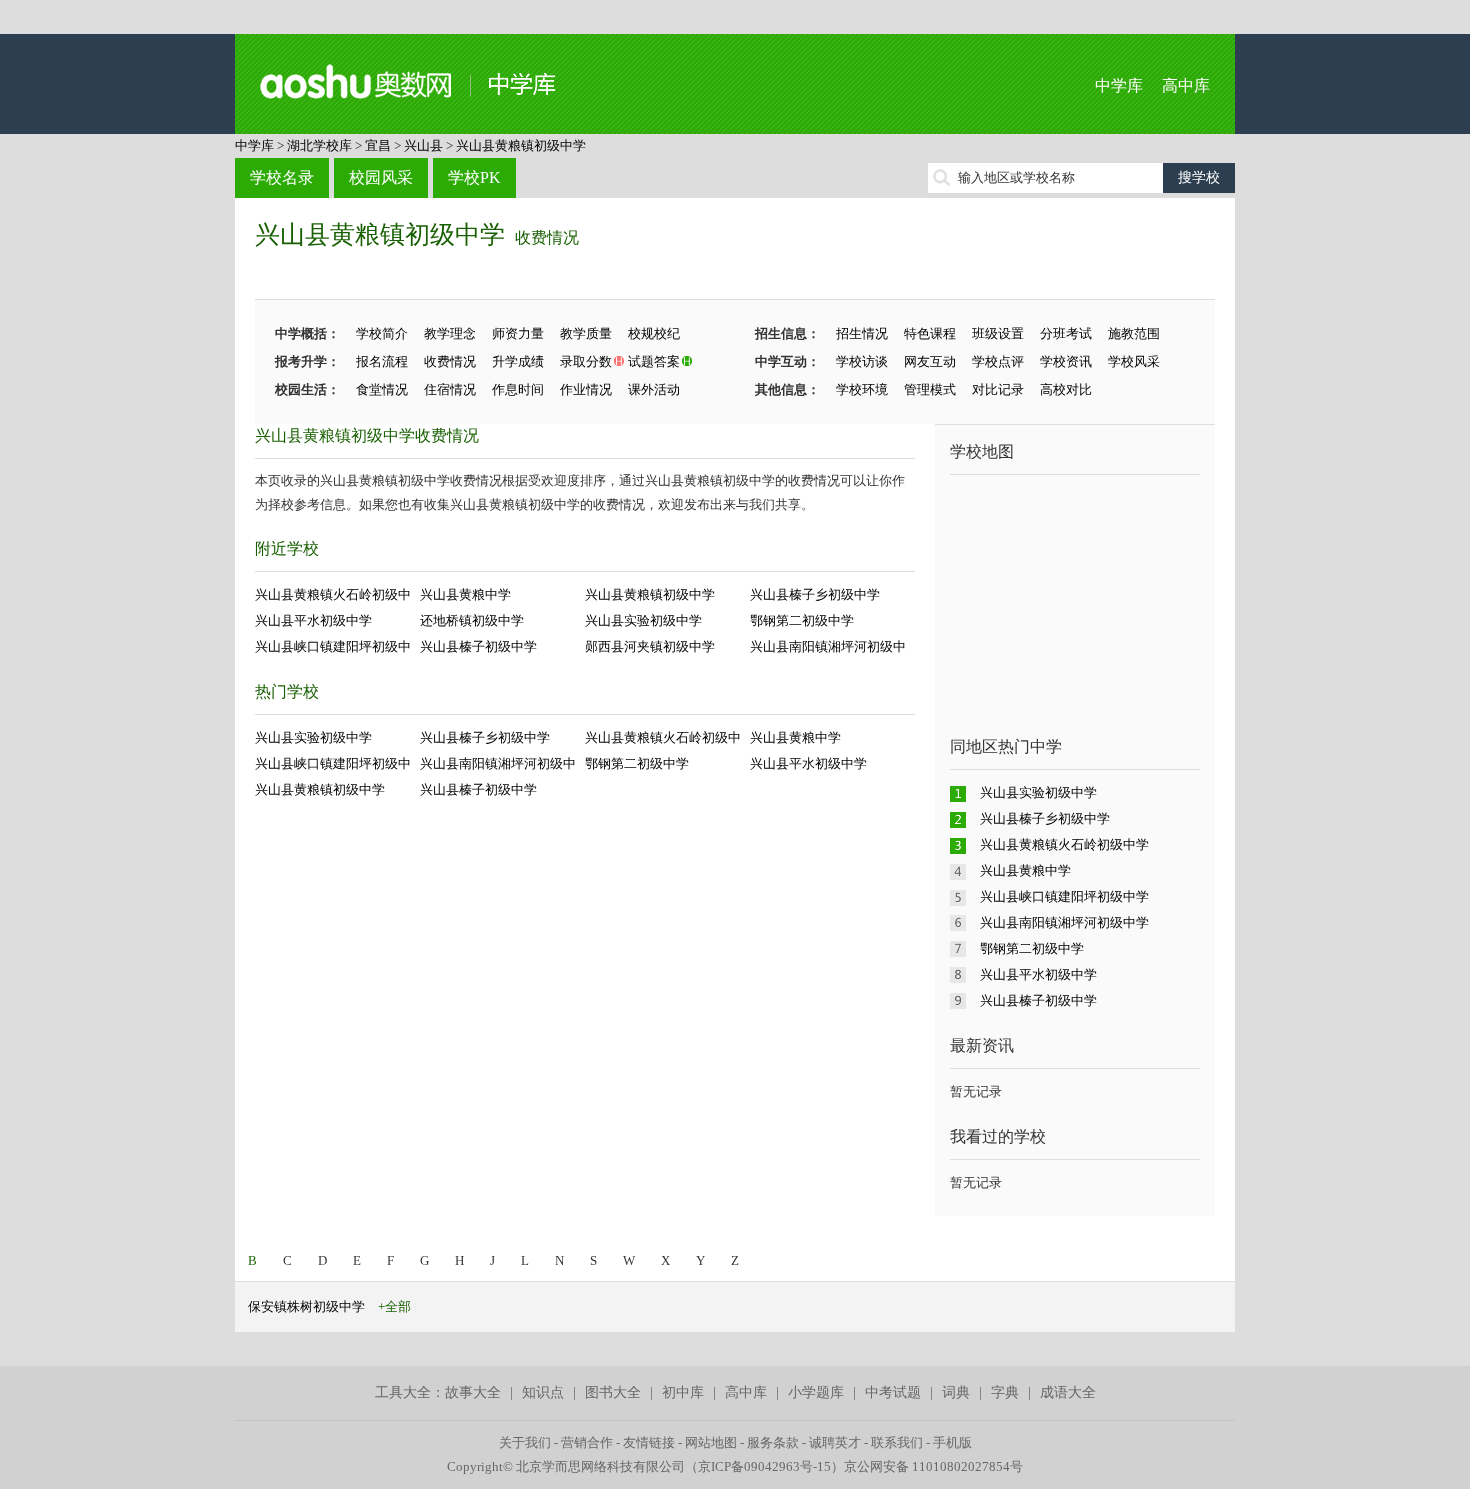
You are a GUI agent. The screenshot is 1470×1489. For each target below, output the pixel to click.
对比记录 (998, 389)
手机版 (952, 1442)
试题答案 (654, 361)
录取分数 (586, 361)
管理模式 (930, 389)
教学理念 (450, 333)
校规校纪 (654, 333)
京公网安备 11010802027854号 (933, 1466)
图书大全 (613, 1392)
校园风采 (381, 177)
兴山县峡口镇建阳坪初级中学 (1064, 896)
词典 (956, 1392)
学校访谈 (862, 361)
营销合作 (587, 1442)
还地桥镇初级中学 (472, 620)
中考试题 (893, 1392)
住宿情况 (450, 389)
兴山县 (423, 145)
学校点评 (998, 361)
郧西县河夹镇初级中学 (650, 646)
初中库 (683, 1392)
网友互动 (930, 361)
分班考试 (1066, 333)
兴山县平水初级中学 (313, 620)
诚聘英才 (835, 1442)
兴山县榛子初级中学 (478, 646)
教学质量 (586, 333)
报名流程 (382, 361)
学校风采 (1134, 361)
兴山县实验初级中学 (643, 620)
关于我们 (525, 1442)
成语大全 (1068, 1392)
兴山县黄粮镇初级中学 (521, 145)
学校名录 (282, 177)
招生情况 (862, 333)
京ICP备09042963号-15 (764, 1466)
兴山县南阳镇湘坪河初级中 (828, 646)
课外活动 (654, 389)
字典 (1005, 1392)
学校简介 (382, 333)
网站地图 (711, 1442)
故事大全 (473, 1392)
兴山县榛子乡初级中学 (815, 594)
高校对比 (1066, 389)
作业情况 (586, 389)
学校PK (474, 177)
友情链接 (649, 1442)
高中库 (1186, 85)
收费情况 (547, 237)
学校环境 (862, 389)
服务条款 (773, 1442)
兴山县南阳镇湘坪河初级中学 (1064, 922)
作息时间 (518, 389)
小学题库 (816, 1392)
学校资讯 (1066, 361)
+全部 (394, 1306)
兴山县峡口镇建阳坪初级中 (333, 646)
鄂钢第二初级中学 (802, 620)
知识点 (543, 1392)
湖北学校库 (319, 145)
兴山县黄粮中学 (465, 594)
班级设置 (998, 333)
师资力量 (518, 333)
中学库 (1119, 85)
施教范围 (1134, 333)
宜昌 (378, 145)
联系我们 (897, 1442)
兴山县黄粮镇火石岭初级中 (333, 594)
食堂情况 (382, 389)
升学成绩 (518, 361)
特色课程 (930, 333)
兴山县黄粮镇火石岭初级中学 (1064, 844)
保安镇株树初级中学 (306, 1306)
